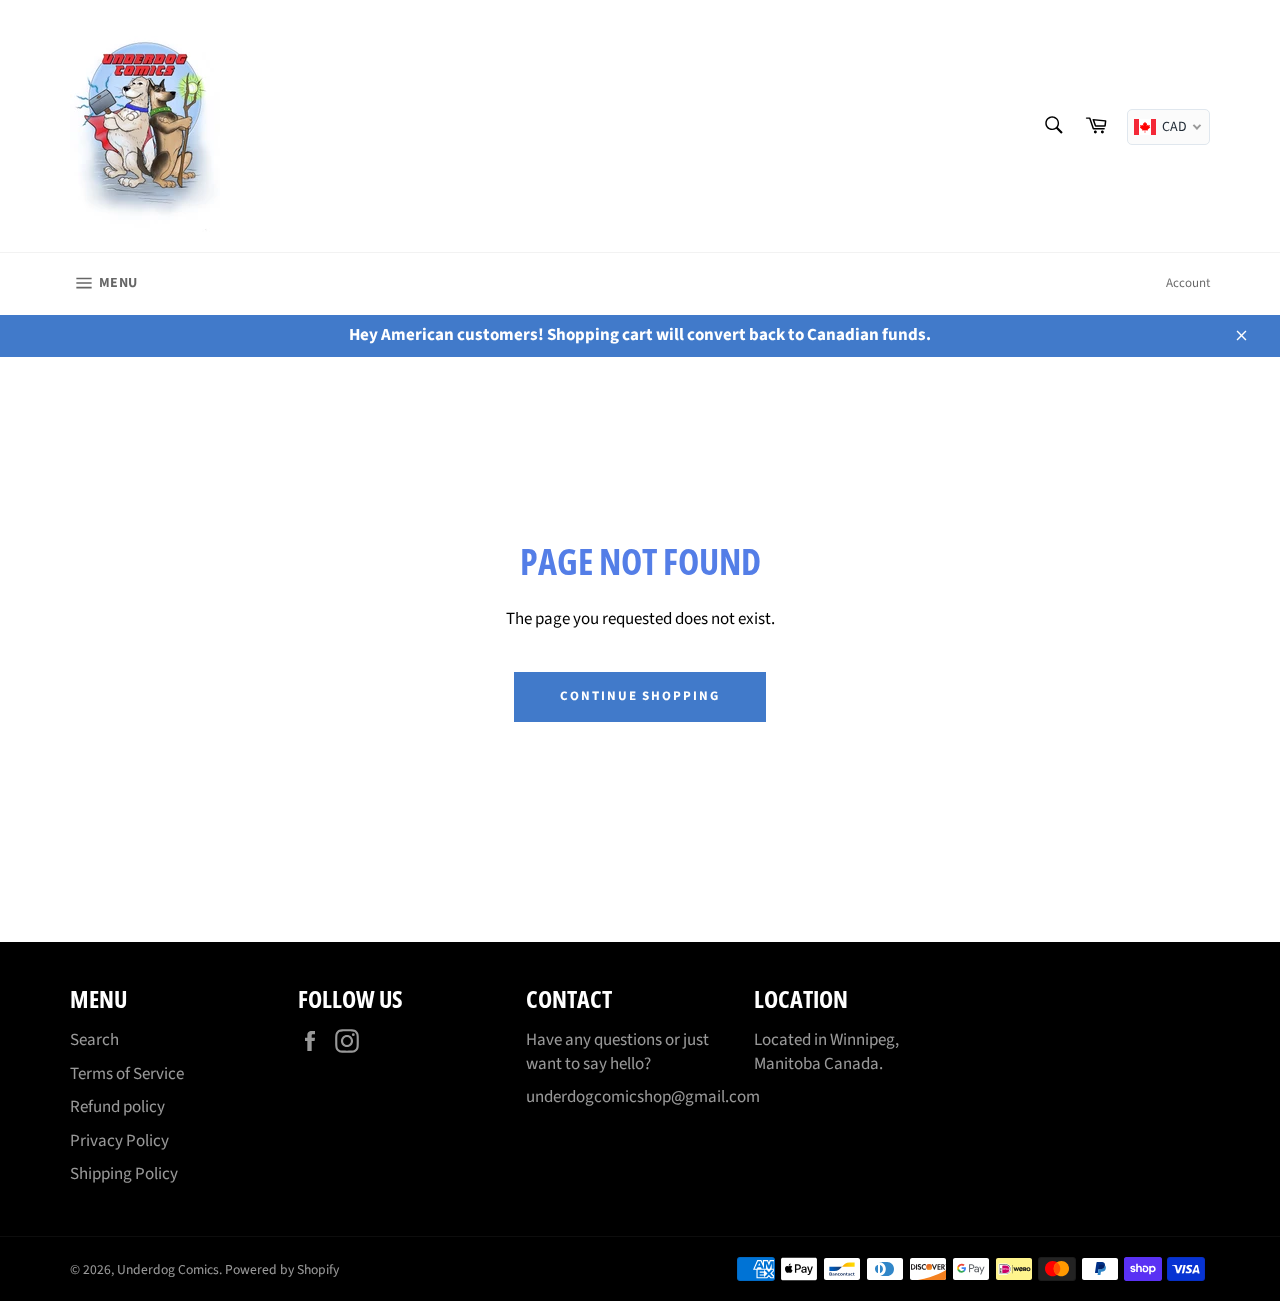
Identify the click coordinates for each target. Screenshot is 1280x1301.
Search (94, 1040)
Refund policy (117, 1107)
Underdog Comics (168, 1269)
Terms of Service (127, 1074)
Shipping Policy (124, 1174)
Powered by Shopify (282, 1269)
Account (1188, 283)
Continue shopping (640, 696)
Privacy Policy (119, 1141)
